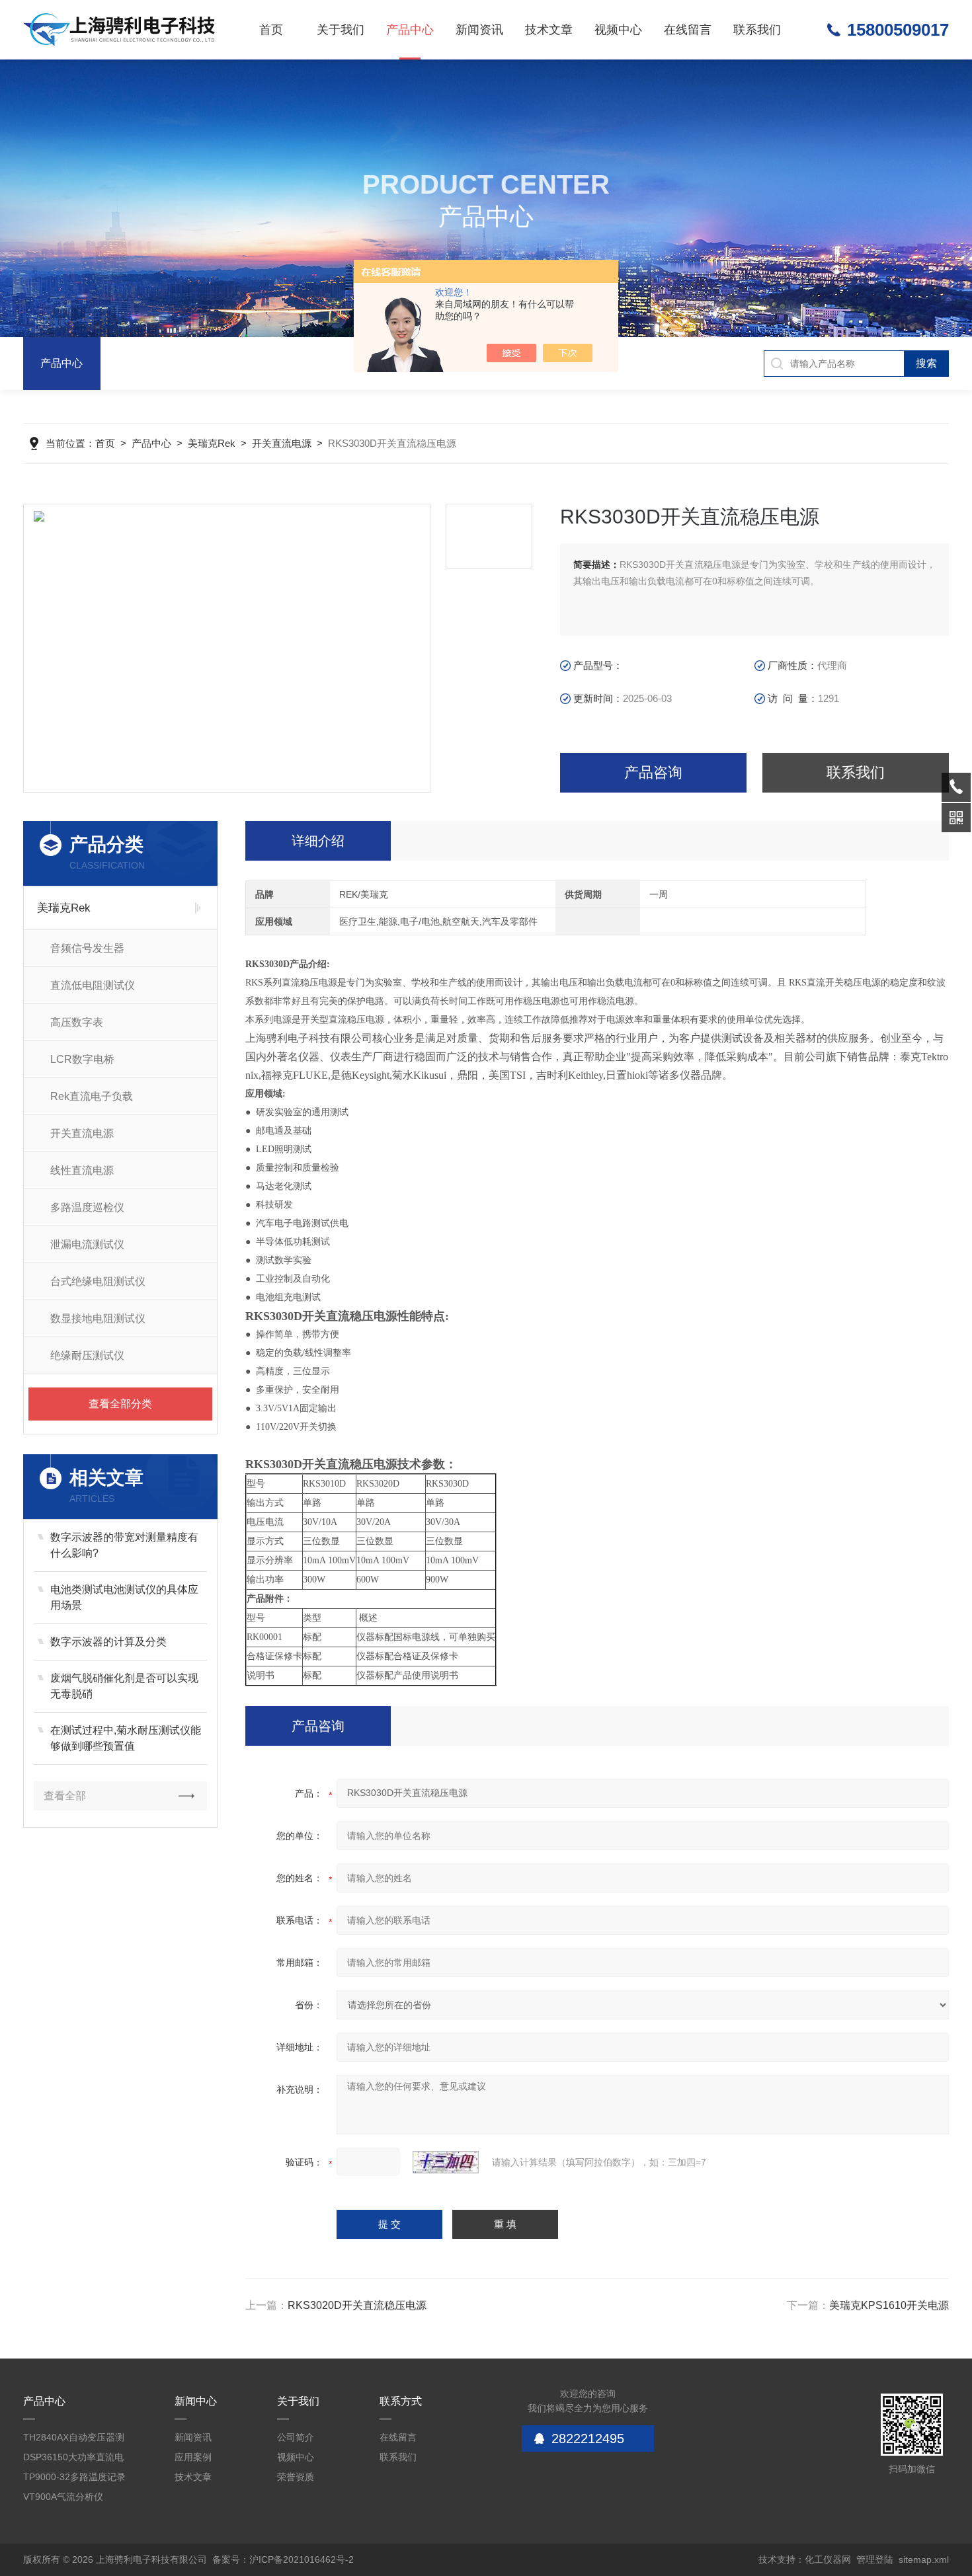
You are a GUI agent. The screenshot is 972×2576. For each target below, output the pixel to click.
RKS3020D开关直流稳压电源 (357, 2305)
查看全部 (65, 1796)
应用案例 (193, 2457)
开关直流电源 (282, 443)
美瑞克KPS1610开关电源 (889, 2305)
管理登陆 (875, 2559)
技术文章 (549, 30)
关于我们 (341, 30)
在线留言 (688, 30)
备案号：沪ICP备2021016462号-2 (283, 2559)
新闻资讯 (479, 30)
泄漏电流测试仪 (87, 1244)
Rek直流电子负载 (92, 1096)
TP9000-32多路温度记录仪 (74, 2479)
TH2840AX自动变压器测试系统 (74, 2439)
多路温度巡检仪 (87, 1207)
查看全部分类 (120, 1404)
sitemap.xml (924, 2559)
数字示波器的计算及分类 (108, 1642)
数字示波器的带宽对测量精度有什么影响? (124, 1545)
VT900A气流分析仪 (63, 2497)
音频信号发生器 (87, 948)
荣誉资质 (296, 2477)
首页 (271, 30)
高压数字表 (77, 1022)
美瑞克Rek (212, 443)
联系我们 (757, 30)
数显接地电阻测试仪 (98, 1318)
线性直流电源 (82, 1170)
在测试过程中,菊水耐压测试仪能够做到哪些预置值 (126, 1738)
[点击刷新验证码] (446, 2162)
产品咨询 (653, 772)
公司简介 (296, 2437)
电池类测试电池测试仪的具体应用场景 (124, 1597)
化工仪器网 (828, 2559)
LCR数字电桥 (82, 1059)
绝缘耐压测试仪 (87, 1355)
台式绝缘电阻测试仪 (98, 1281)
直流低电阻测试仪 (93, 985)
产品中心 (410, 30)
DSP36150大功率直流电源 (73, 2459)
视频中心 (618, 30)
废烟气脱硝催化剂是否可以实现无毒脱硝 (124, 1686)
